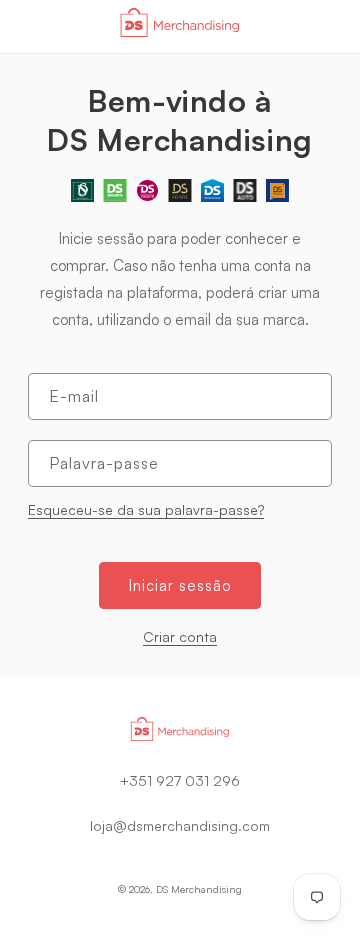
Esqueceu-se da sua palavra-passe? (146, 509)
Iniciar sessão (180, 585)
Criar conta (180, 636)
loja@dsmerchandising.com (180, 825)
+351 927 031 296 (180, 780)
